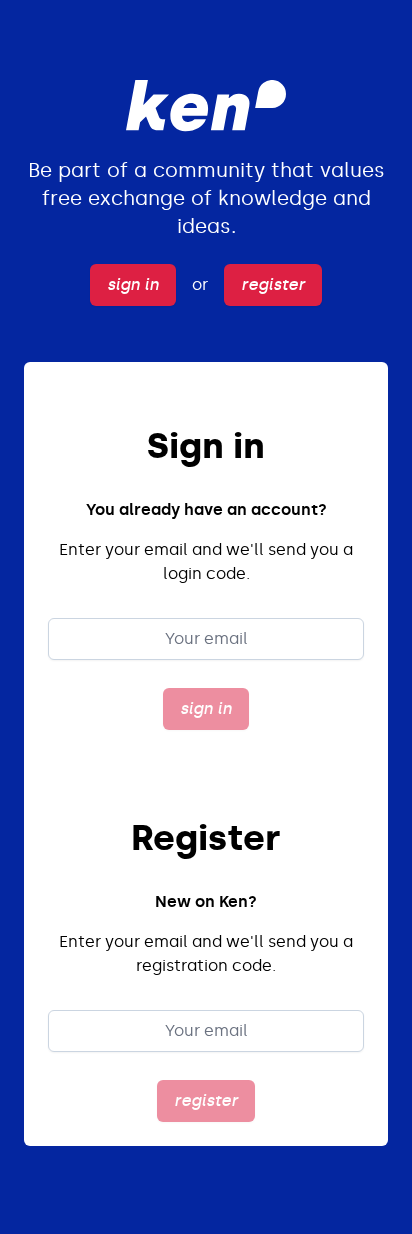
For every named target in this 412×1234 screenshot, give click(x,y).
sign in (133, 284)
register (273, 284)
